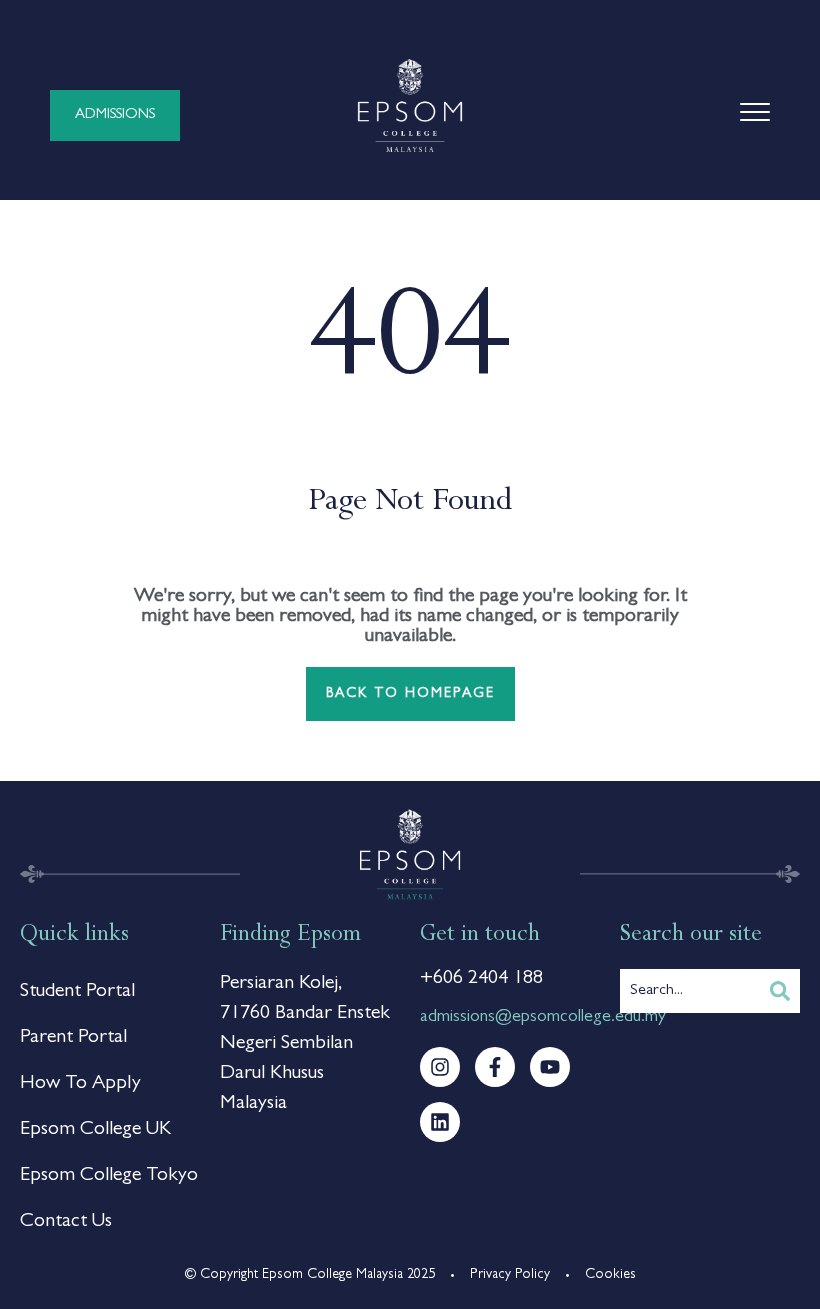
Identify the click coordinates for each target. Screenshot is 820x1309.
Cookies (610, 1275)
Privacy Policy (510, 1275)
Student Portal (77, 992)
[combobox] (690, 991)
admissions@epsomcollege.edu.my (543, 1018)
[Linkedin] (440, 1122)
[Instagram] (440, 1067)
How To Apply (80, 1084)
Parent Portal (73, 1038)
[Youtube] (550, 1067)
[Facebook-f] (495, 1067)
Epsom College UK (95, 1130)
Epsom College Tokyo (109, 1176)
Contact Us (66, 1222)
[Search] (780, 991)
